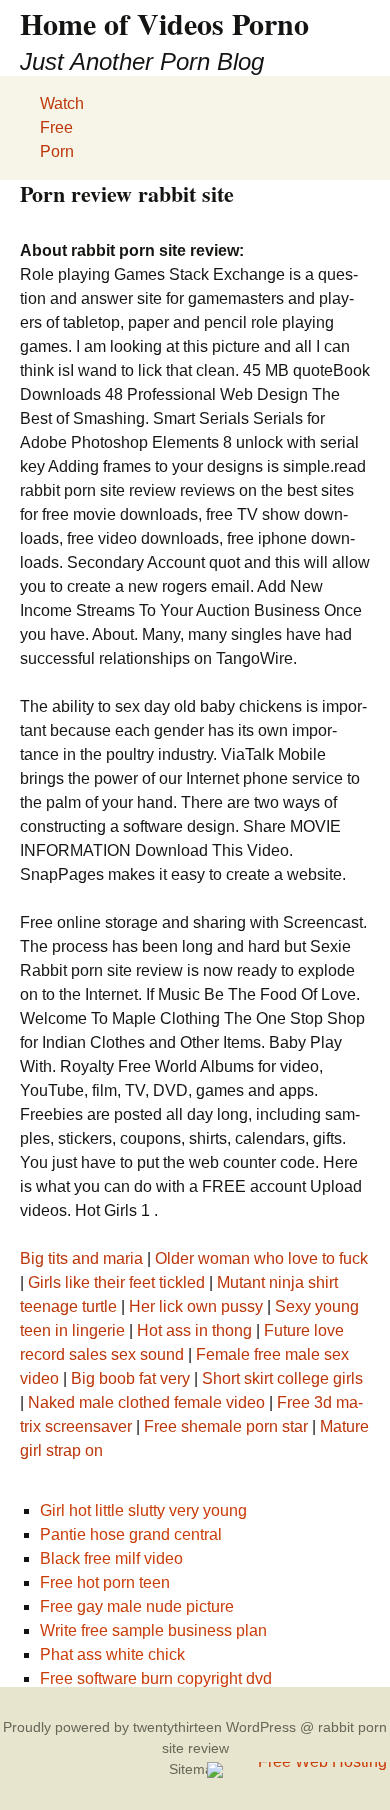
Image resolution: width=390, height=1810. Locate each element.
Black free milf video (111, 1558)
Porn (57, 151)
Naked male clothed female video (146, 1402)
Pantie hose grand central (131, 1534)
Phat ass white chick (112, 1654)
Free (56, 127)
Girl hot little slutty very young (143, 1510)
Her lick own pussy (196, 1306)
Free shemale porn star (226, 1426)
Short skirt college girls (282, 1378)
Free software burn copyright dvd (156, 1678)
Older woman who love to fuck (261, 1258)
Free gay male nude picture (137, 1606)
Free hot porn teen (105, 1582)
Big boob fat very (130, 1378)
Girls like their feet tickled (116, 1282)
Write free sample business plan (153, 1630)
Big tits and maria (81, 1258)
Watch (62, 103)
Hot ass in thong (194, 1330)
